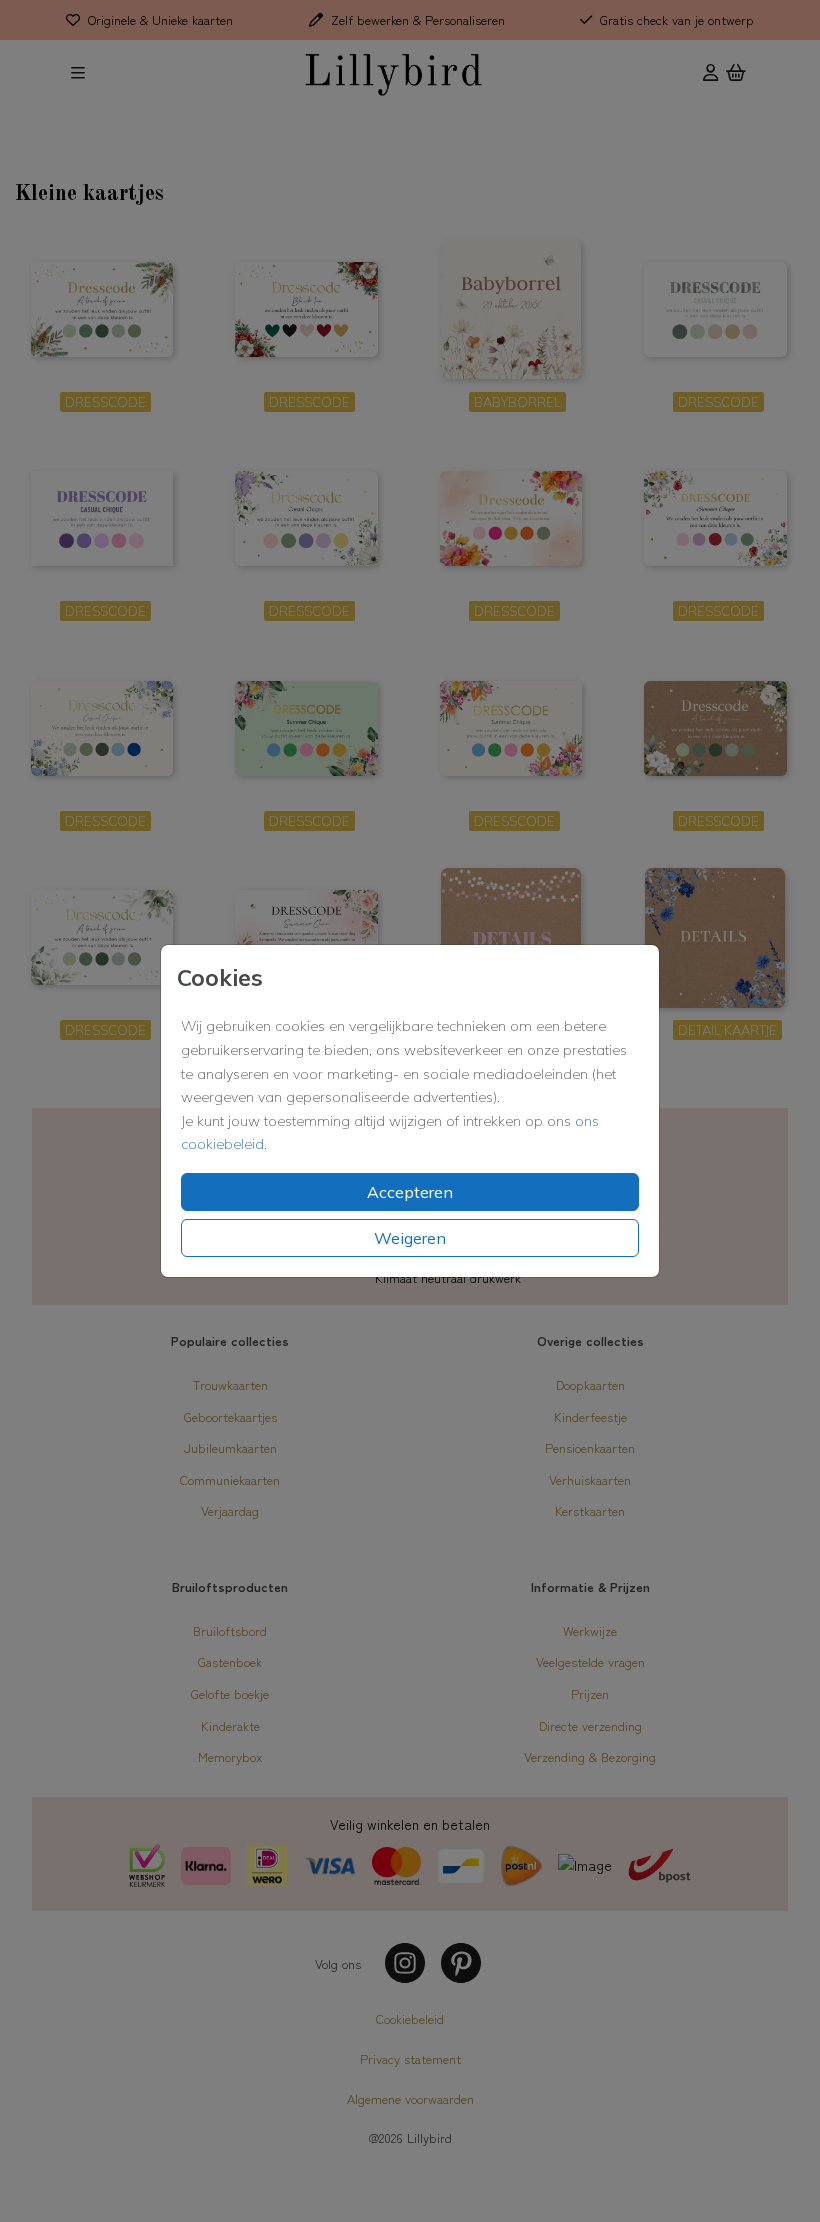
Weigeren (410, 1238)
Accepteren (410, 1192)
